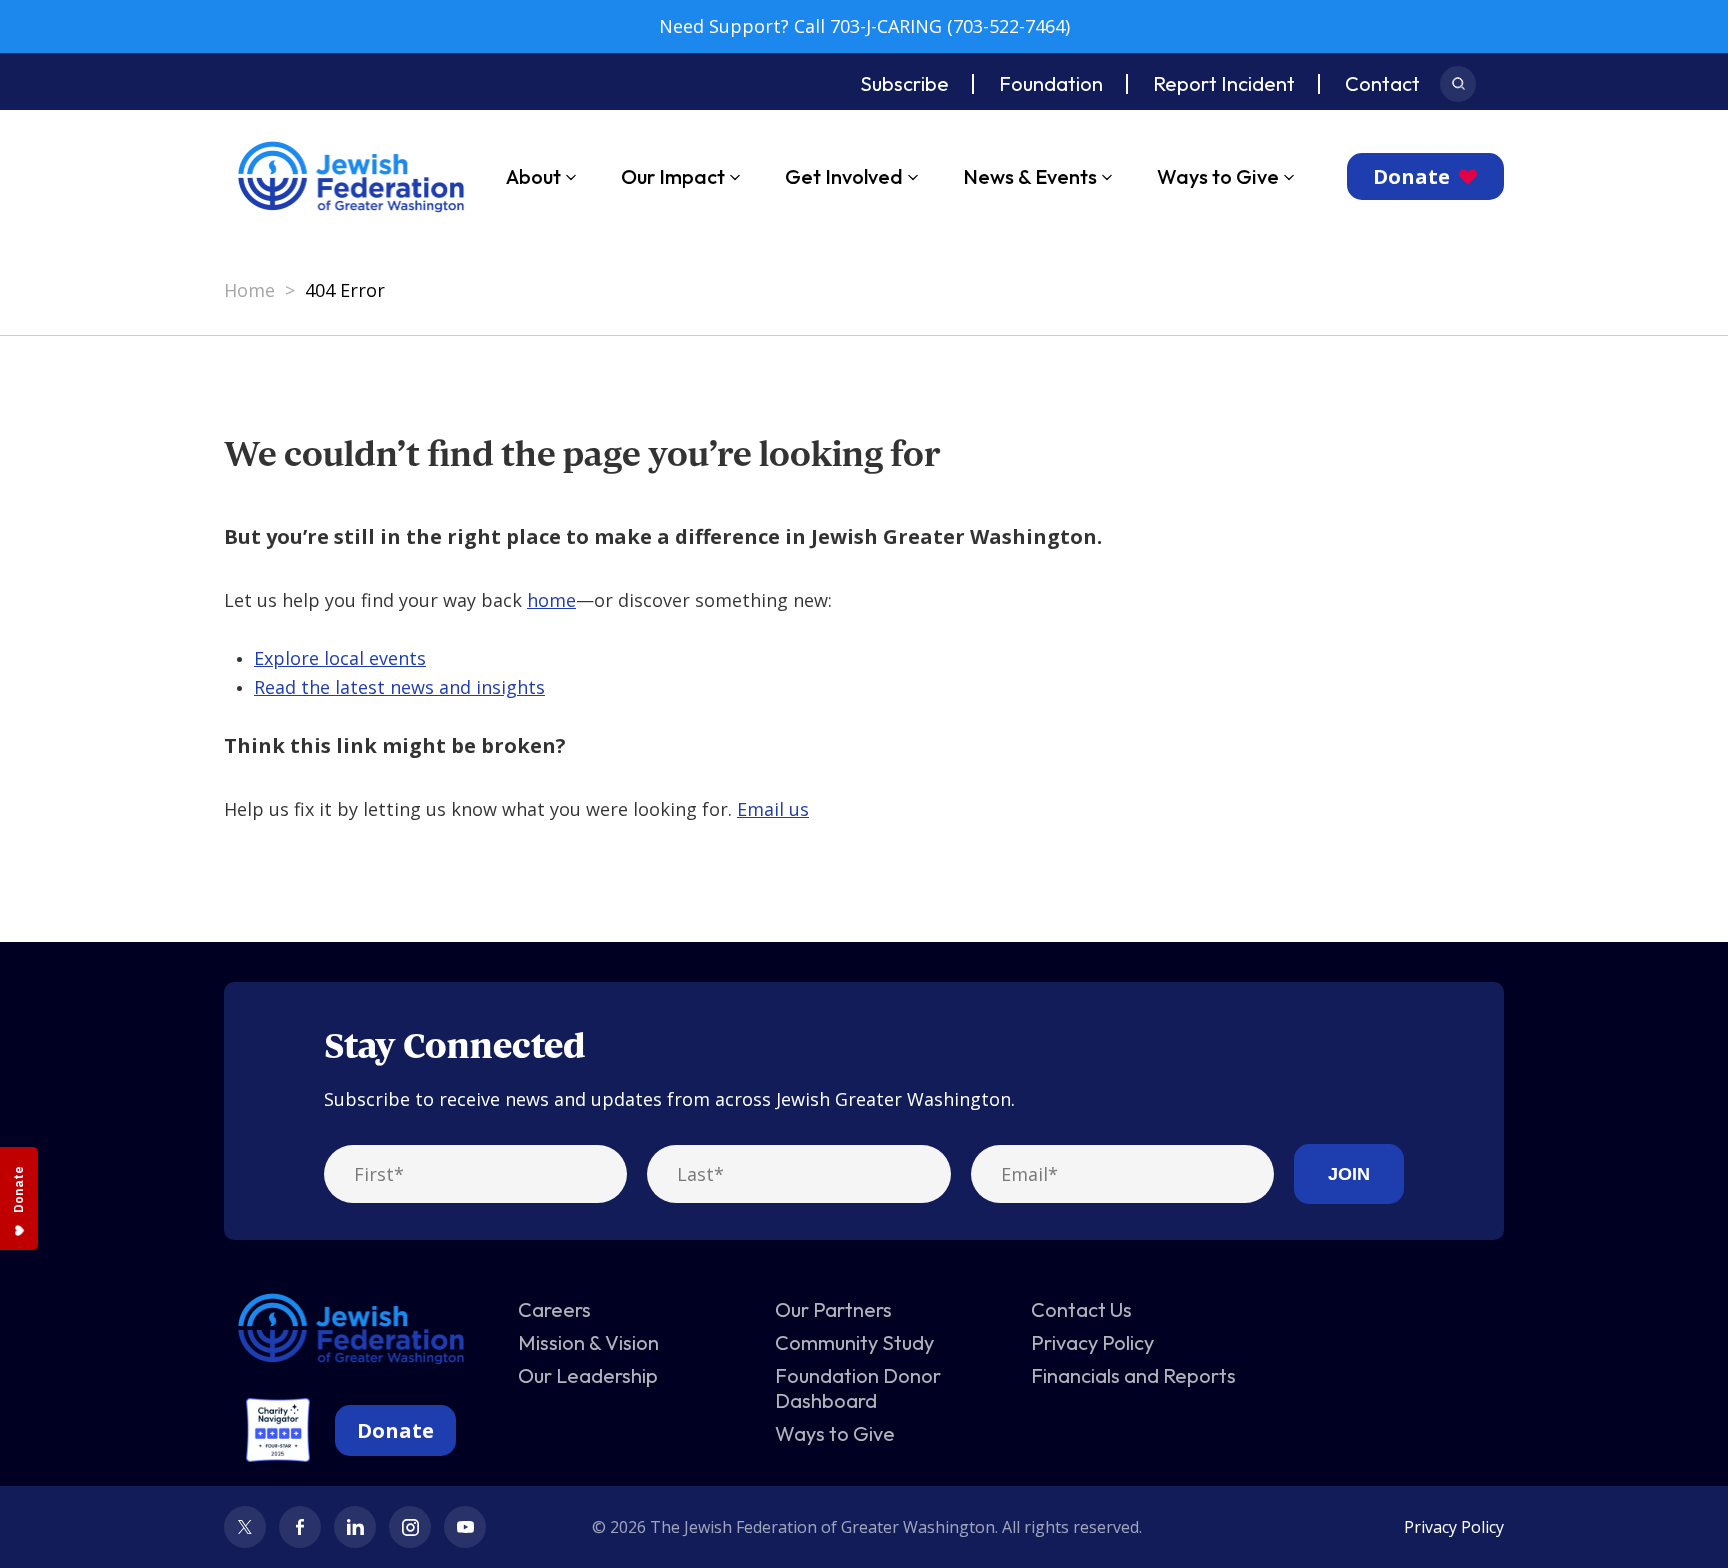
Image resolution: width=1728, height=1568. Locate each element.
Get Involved (844, 176)
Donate (1411, 176)
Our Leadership (588, 1375)
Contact (1382, 83)
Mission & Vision (588, 1342)
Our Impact (673, 176)
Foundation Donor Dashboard (858, 1388)
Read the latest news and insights (399, 687)
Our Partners (833, 1309)
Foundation (1051, 83)
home (551, 600)
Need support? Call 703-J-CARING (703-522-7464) (864, 26)
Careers (554, 1309)
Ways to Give (1218, 176)
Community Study (854, 1342)
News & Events (1030, 176)
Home (249, 290)
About (533, 176)
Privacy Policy (1092, 1342)
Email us (773, 809)
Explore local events (340, 658)
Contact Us (1081, 1309)
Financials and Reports (1133, 1375)
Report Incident (1224, 83)
